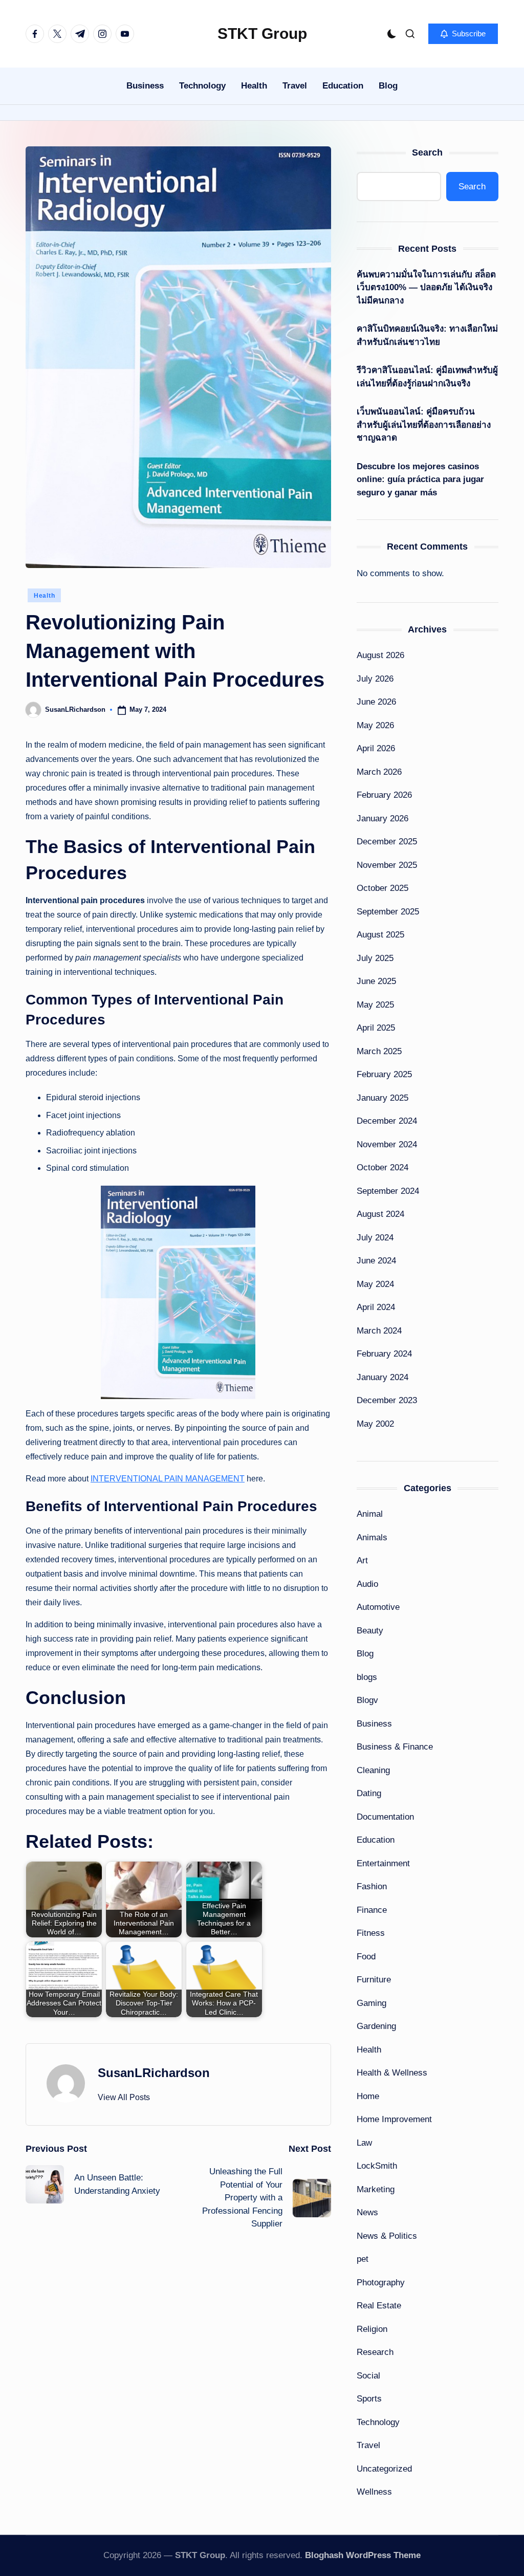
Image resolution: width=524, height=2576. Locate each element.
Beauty (370, 1631)
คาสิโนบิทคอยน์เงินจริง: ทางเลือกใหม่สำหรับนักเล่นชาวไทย (427, 335)
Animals (372, 1537)
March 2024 (379, 1331)
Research (375, 2352)
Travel (368, 2445)
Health (44, 596)
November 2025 (387, 865)
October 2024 (383, 1167)
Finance (372, 1910)
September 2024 (388, 1191)
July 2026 (375, 679)
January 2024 (383, 1377)
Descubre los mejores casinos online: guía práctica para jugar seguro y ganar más (420, 479)
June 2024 (376, 1261)
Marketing (376, 2189)
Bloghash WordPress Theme (363, 2555)
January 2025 (383, 1098)
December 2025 (387, 842)
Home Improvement (394, 2119)
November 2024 (387, 1144)
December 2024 (387, 1121)
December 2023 (387, 1400)
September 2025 (388, 912)
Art (362, 1560)
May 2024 (375, 1284)
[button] (463, 34)
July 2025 (375, 958)
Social (368, 2376)
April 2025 (376, 1028)
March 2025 (379, 1051)
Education (376, 1840)
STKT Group (262, 34)
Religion (372, 2329)
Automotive (378, 1607)
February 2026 (384, 795)
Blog (365, 1654)
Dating (369, 1793)
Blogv (367, 1700)
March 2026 (379, 772)
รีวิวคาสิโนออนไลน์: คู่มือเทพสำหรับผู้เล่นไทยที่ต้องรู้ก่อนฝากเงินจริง (427, 377)
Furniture (374, 1980)
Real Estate (379, 2306)
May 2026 (375, 725)
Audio (367, 1584)
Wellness (374, 2492)
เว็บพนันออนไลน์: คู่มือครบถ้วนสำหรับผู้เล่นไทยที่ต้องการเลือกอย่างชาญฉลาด (424, 425)
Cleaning (373, 1770)
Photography (381, 2283)
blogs (367, 1677)
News (367, 2212)
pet (363, 2259)
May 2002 (375, 1424)
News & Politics (387, 2236)
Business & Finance (395, 1747)
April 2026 (376, 748)
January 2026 (383, 818)
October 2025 (383, 888)
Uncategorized (384, 2469)
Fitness (371, 1933)
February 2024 (384, 1354)
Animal (370, 1514)
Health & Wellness (392, 2073)
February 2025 (384, 1074)
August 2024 (380, 1214)
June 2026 (376, 702)
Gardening (376, 2026)
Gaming (372, 2003)
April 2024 (376, 1307)
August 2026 (380, 655)
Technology (378, 2422)
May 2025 (375, 1005)
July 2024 (375, 1238)
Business (374, 1724)
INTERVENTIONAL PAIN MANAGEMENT (168, 1479)
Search (427, 152)
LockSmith (377, 2166)
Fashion (372, 1886)
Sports (369, 2399)
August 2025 (380, 935)
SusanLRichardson (154, 2073)
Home (368, 2096)
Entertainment (383, 1863)
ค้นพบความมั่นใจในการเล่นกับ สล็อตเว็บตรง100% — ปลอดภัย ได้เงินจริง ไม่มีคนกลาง (426, 288)
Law (364, 2143)
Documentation (385, 1817)
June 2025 (376, 981)
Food (366, 1957)
